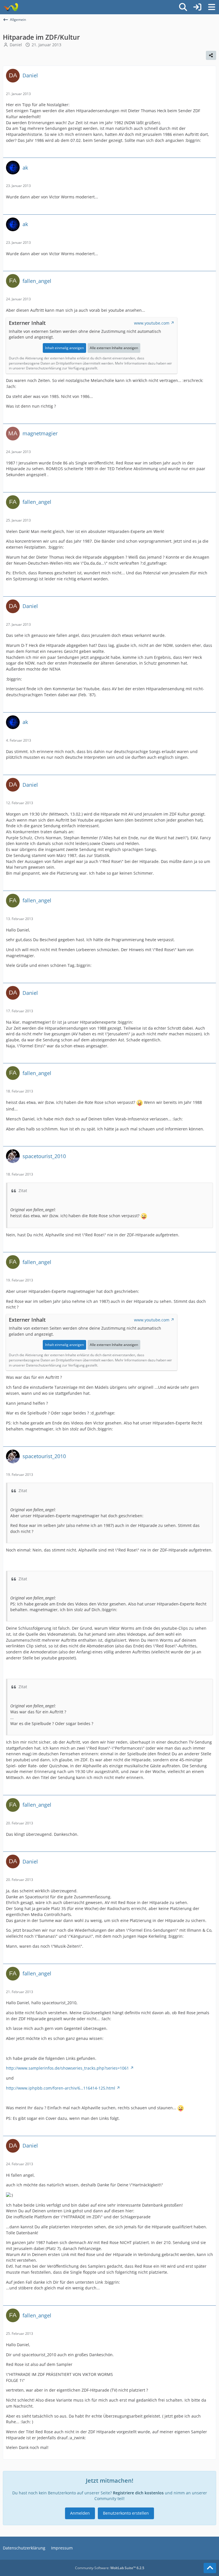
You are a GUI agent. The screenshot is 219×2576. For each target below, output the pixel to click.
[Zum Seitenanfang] (210, 2568)
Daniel (16, 45)
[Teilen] (211, 55)
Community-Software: (110, 2568)
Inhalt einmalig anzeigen (64, 348)
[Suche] (183, 7)
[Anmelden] (197, 7)
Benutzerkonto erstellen (126, 2513)
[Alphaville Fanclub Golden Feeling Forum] (11, 7)
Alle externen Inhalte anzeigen (114, 348)
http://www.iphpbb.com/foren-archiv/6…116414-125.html (61, 2088)
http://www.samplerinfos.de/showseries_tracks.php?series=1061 (67, 2068)
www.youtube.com (152, 323)
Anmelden (80, 2513)
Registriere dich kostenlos (138, 2493)
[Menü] (212, 7)
